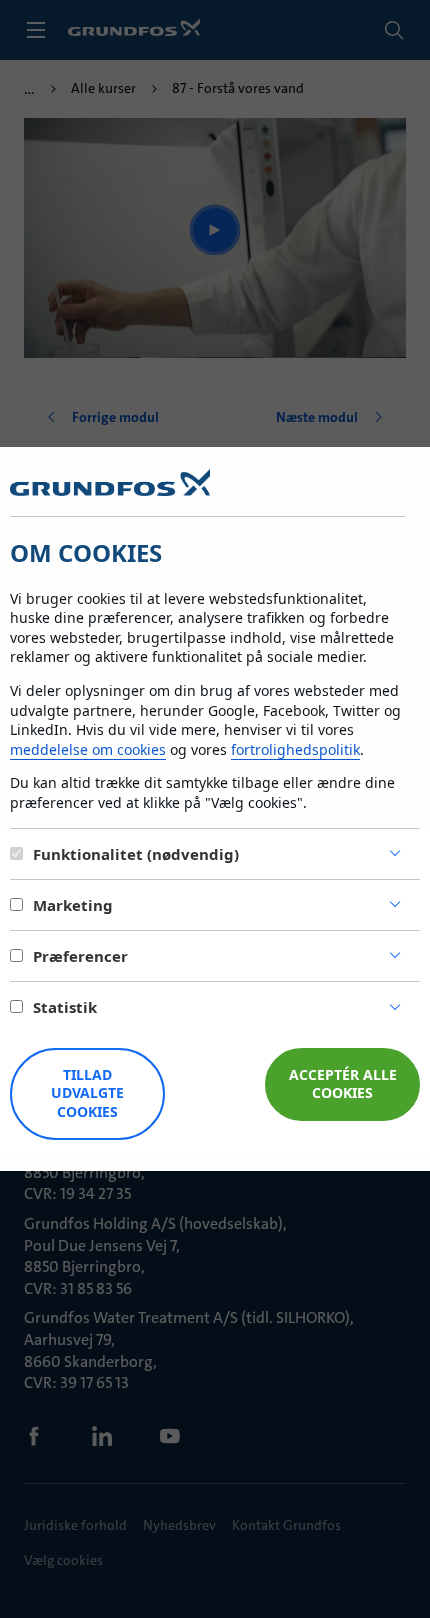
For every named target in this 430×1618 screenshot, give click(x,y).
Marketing (73, 905)
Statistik (65, 1007)
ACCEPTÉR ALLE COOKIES (343, 1084)
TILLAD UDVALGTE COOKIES (87, 1093)
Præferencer (80, 956)
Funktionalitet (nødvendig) (136, 854)
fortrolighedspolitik (295, 749)
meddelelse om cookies (88, 749)
